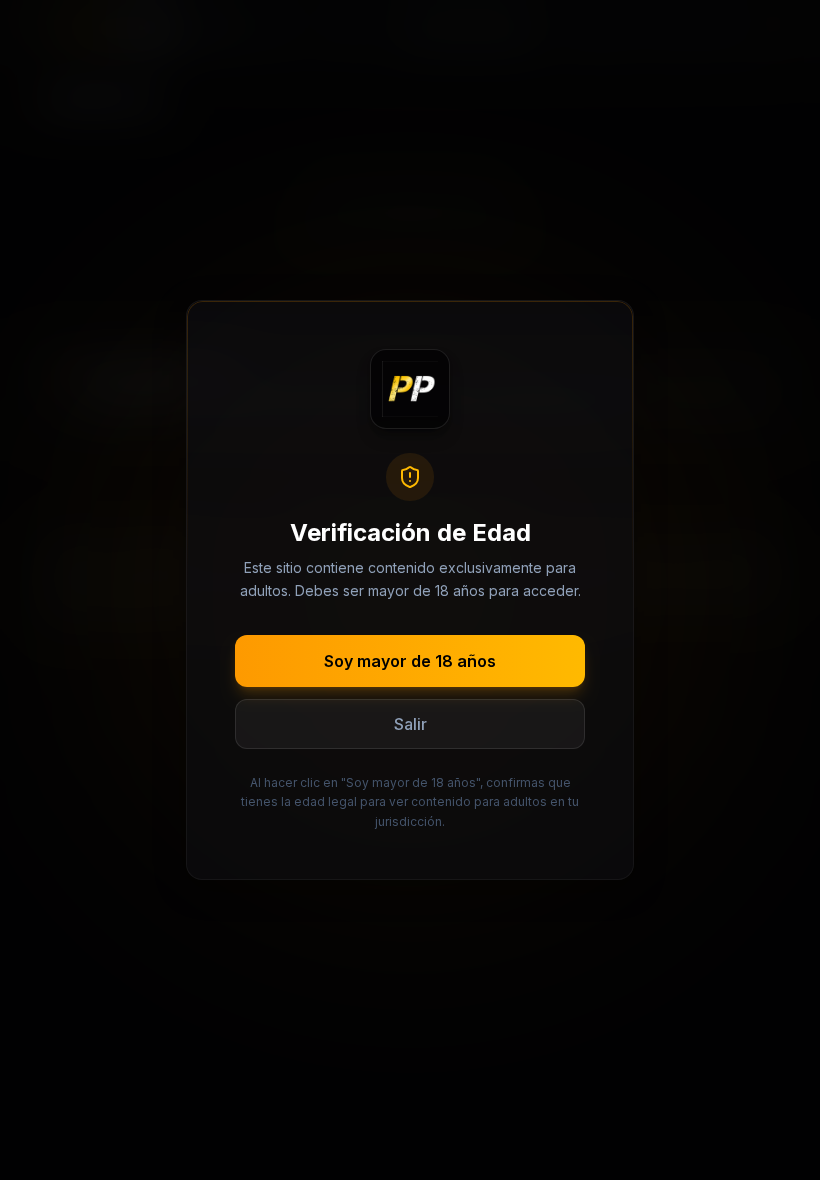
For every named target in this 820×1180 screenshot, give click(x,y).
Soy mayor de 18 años (410, 661)
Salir (410, 724)
